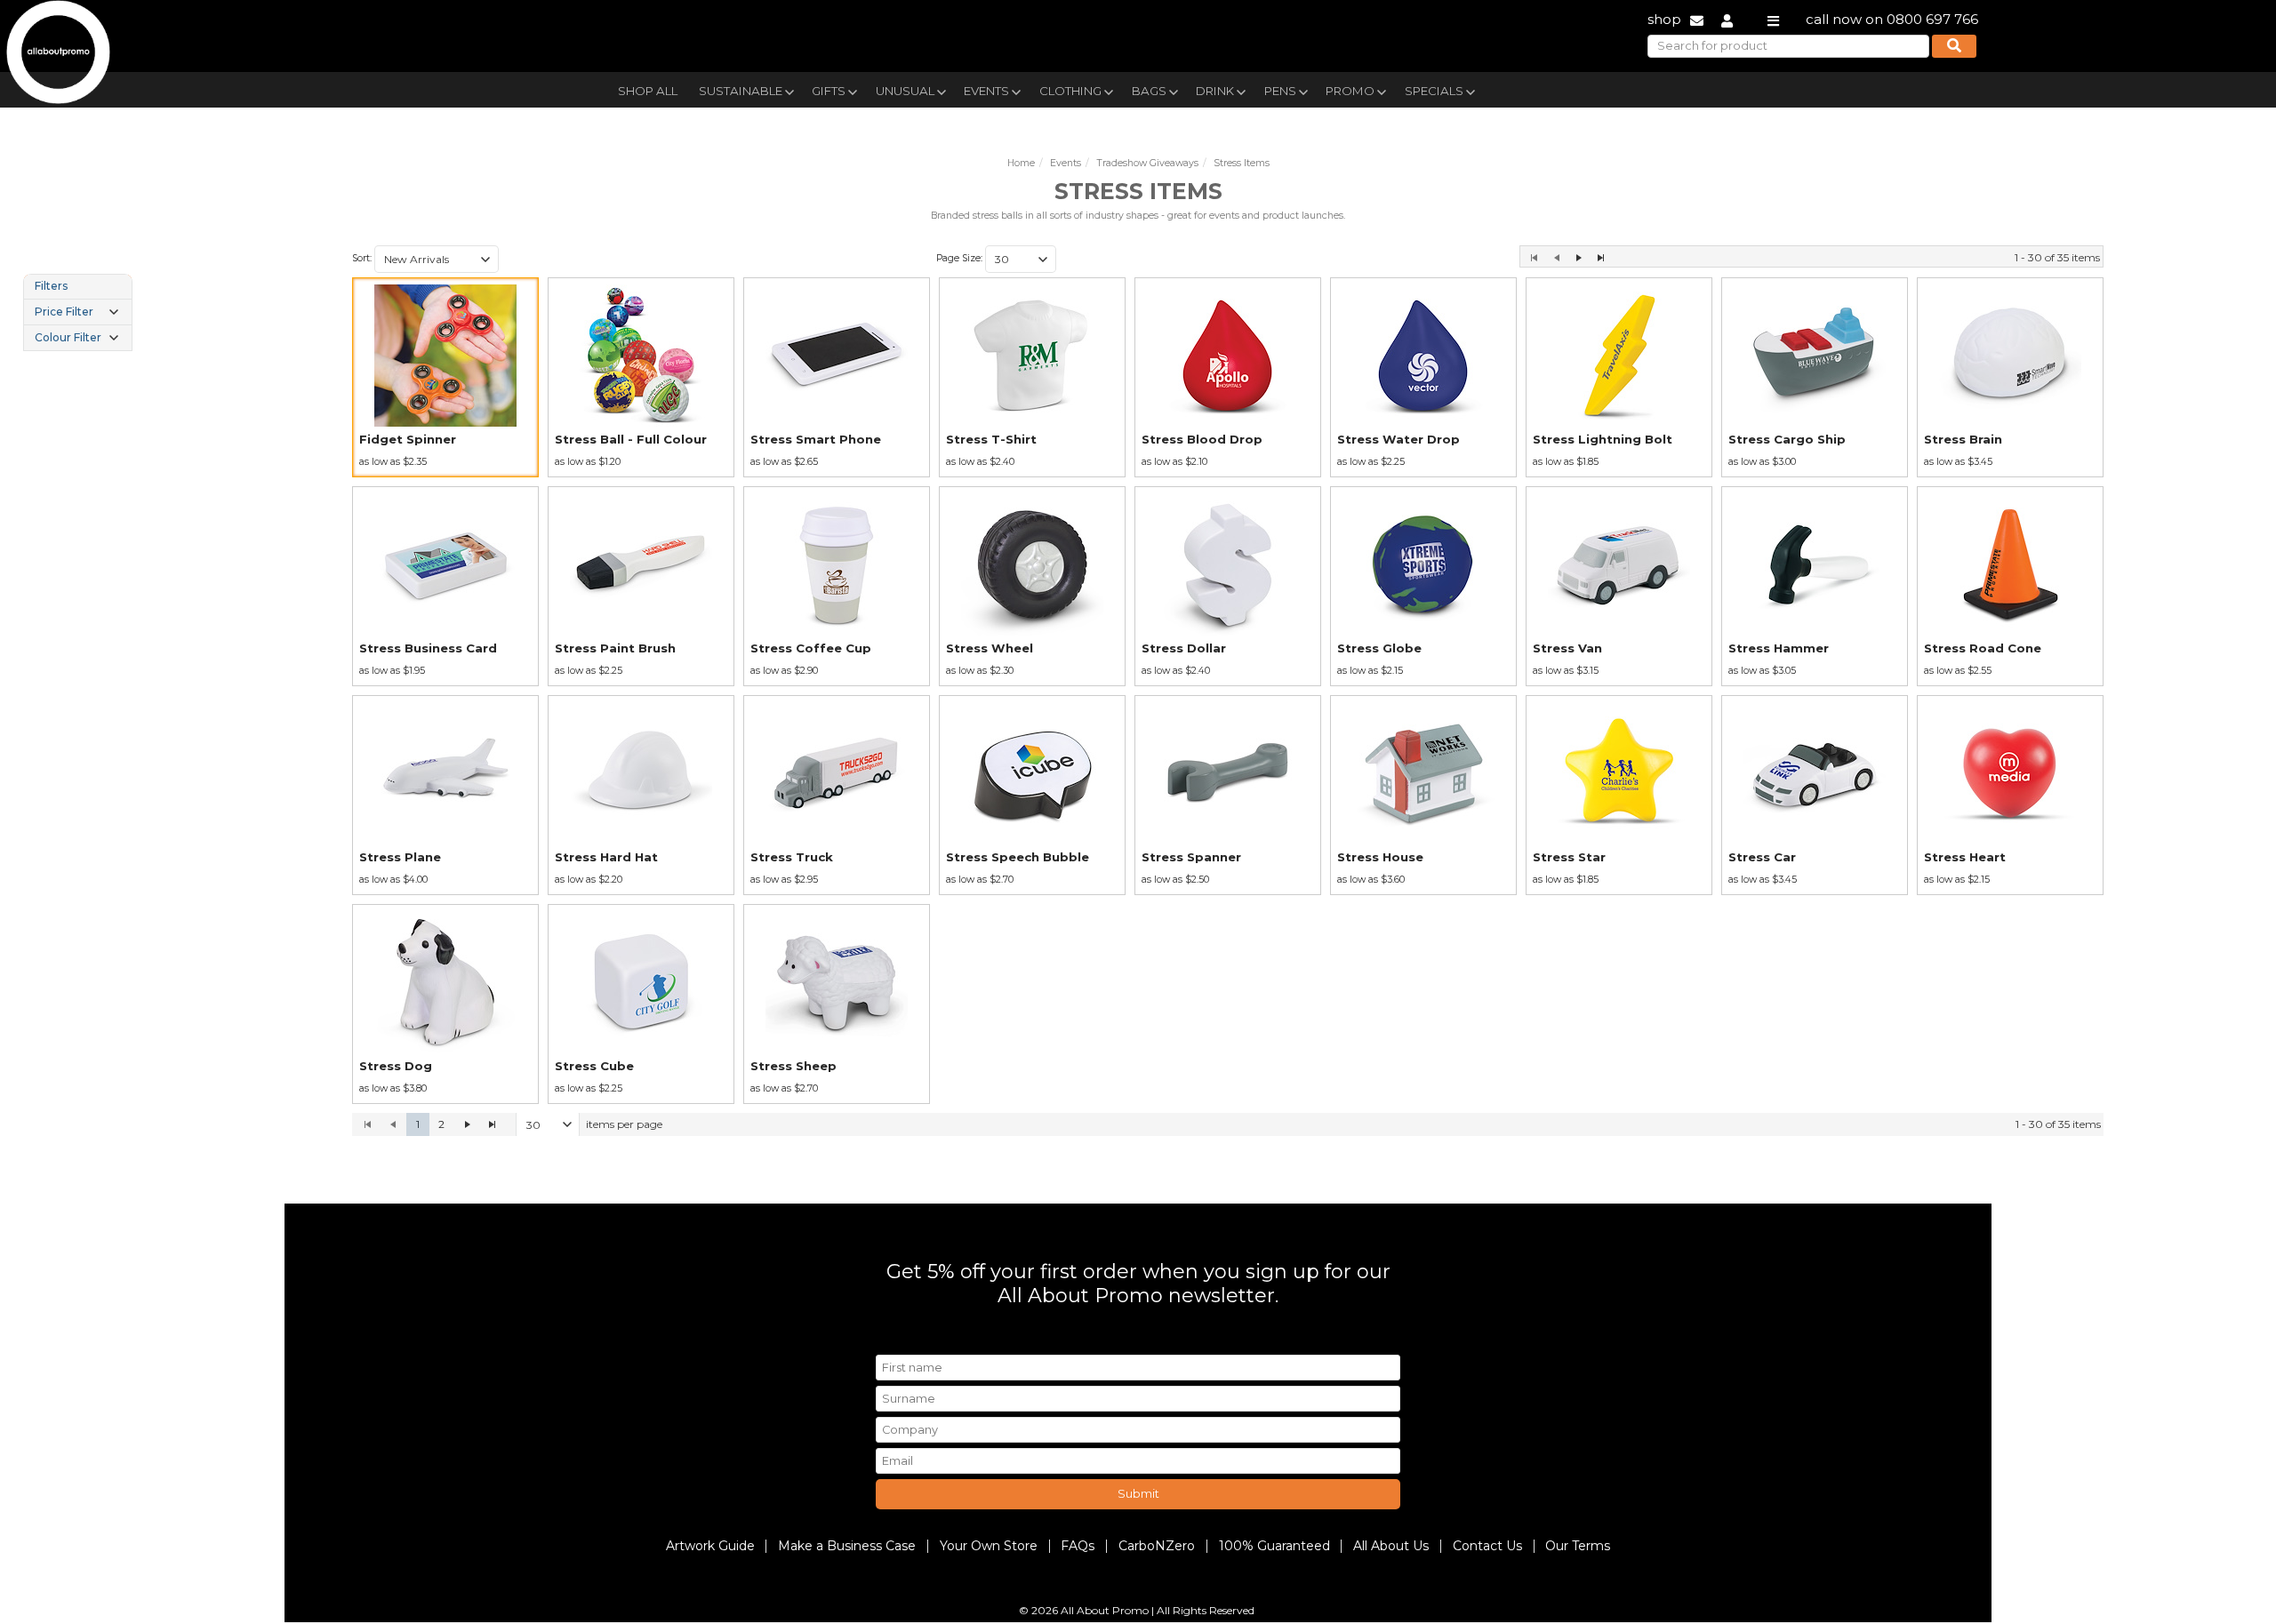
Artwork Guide (710, 1546)
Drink (1215, 91)
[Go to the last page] (1601, 258)
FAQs (1078, 1546)
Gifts (829, 91)
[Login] (1727, 19)
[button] (485, 260)
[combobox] (437, 260)
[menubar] (1096, 89)
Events (986, 91)
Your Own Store (989, 1546)
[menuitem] (648, 89)
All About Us (1391, 1546)
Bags (1149, 91)
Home (1021, 163)
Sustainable (741, 91)
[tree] (78, 312)
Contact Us (1487, 1546)
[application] (1228, 1124)
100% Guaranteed (1274, 1546)
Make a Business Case (847, 1546)
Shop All (648, 91)
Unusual (905, 91)
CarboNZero (1157, 1546)
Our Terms (1578, 1546)
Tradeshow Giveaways (1147, 163)
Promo (1350, 91)
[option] (445, 377)
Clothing (1070, 91)
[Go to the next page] (1579, 258)
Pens (1280, 91)
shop (1664, 19)
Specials (1434, 91)
